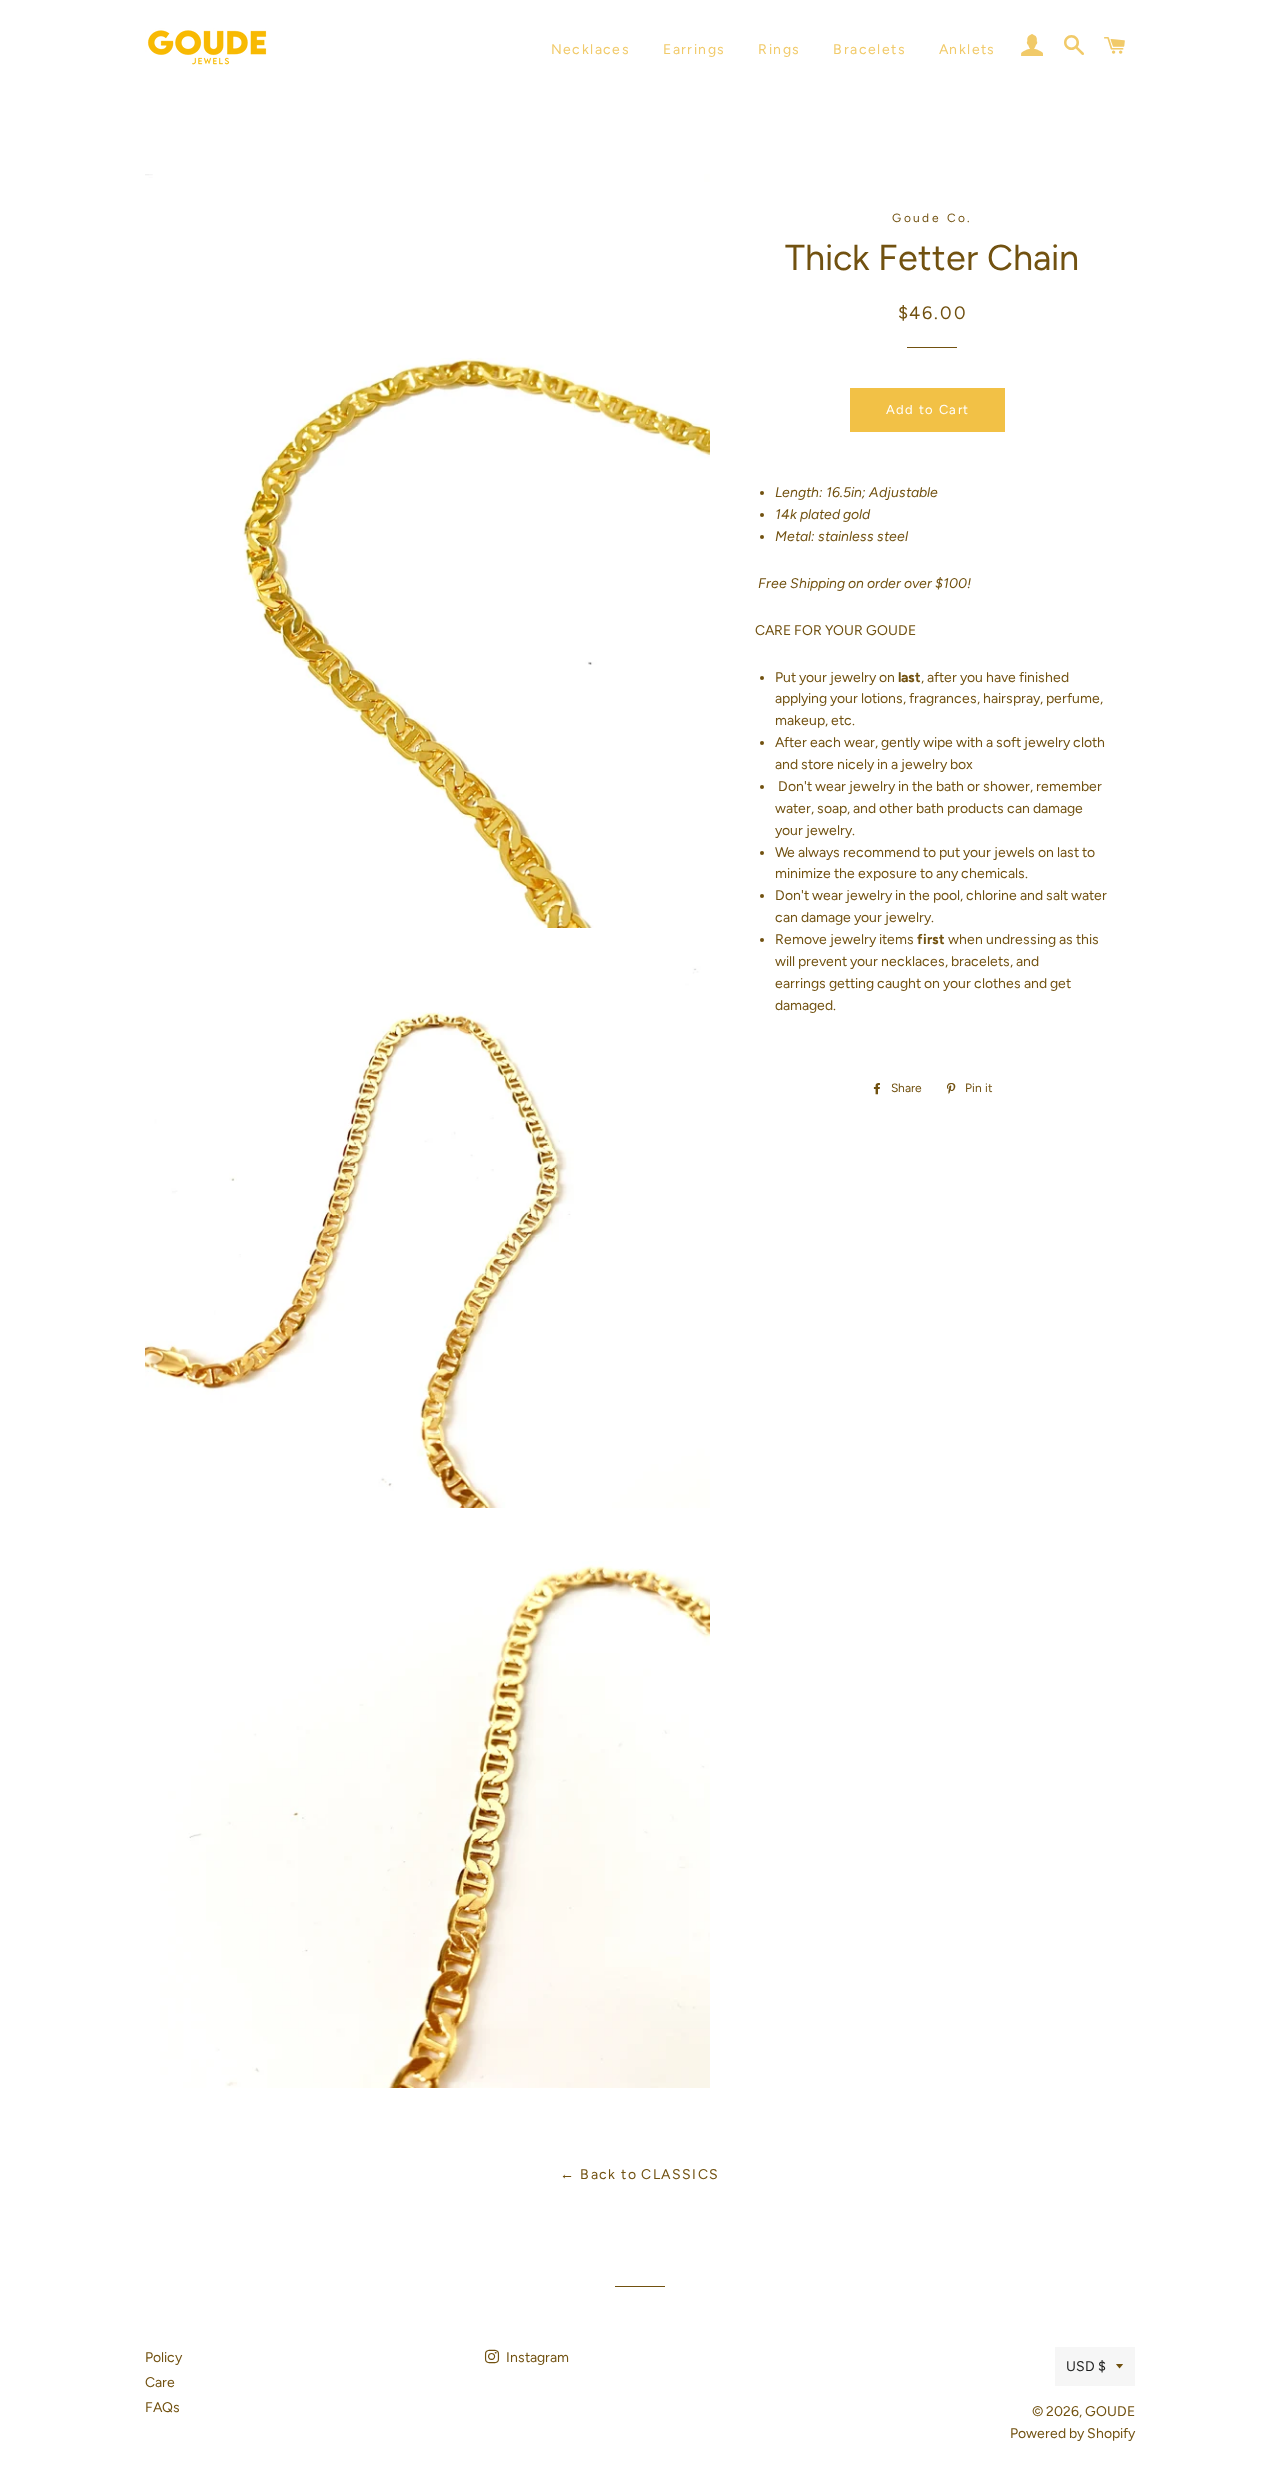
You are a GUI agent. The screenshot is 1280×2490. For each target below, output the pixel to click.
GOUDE (1110, 2411)
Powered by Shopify (1072, 2433)
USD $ (1086, 2366)
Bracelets (869, 49)
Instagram (536, 2357)
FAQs (162, 2407)
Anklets (967, 49)
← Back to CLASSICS (639, 2174)
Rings (779, 49)
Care (160, 2382)
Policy (163, 2357)
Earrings (694, 49)
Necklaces (591, 49)
